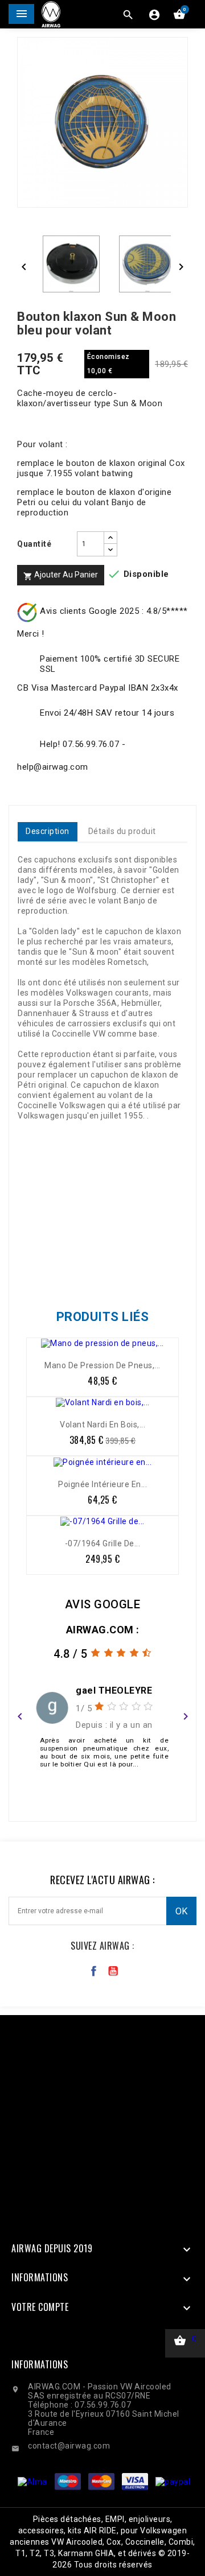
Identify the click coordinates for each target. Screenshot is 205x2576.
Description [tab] (48, 831)
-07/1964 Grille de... (103, 1543)
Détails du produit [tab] (122, 831)
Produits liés (103, 1317)
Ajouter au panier (61, 575)
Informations (40, 2364)
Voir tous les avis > (103, 1805)
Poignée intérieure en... (102, 1484)
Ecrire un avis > (103, 1790)
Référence (41, 1266)
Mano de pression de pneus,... (102, 1365)
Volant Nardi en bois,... (102, 1425)
